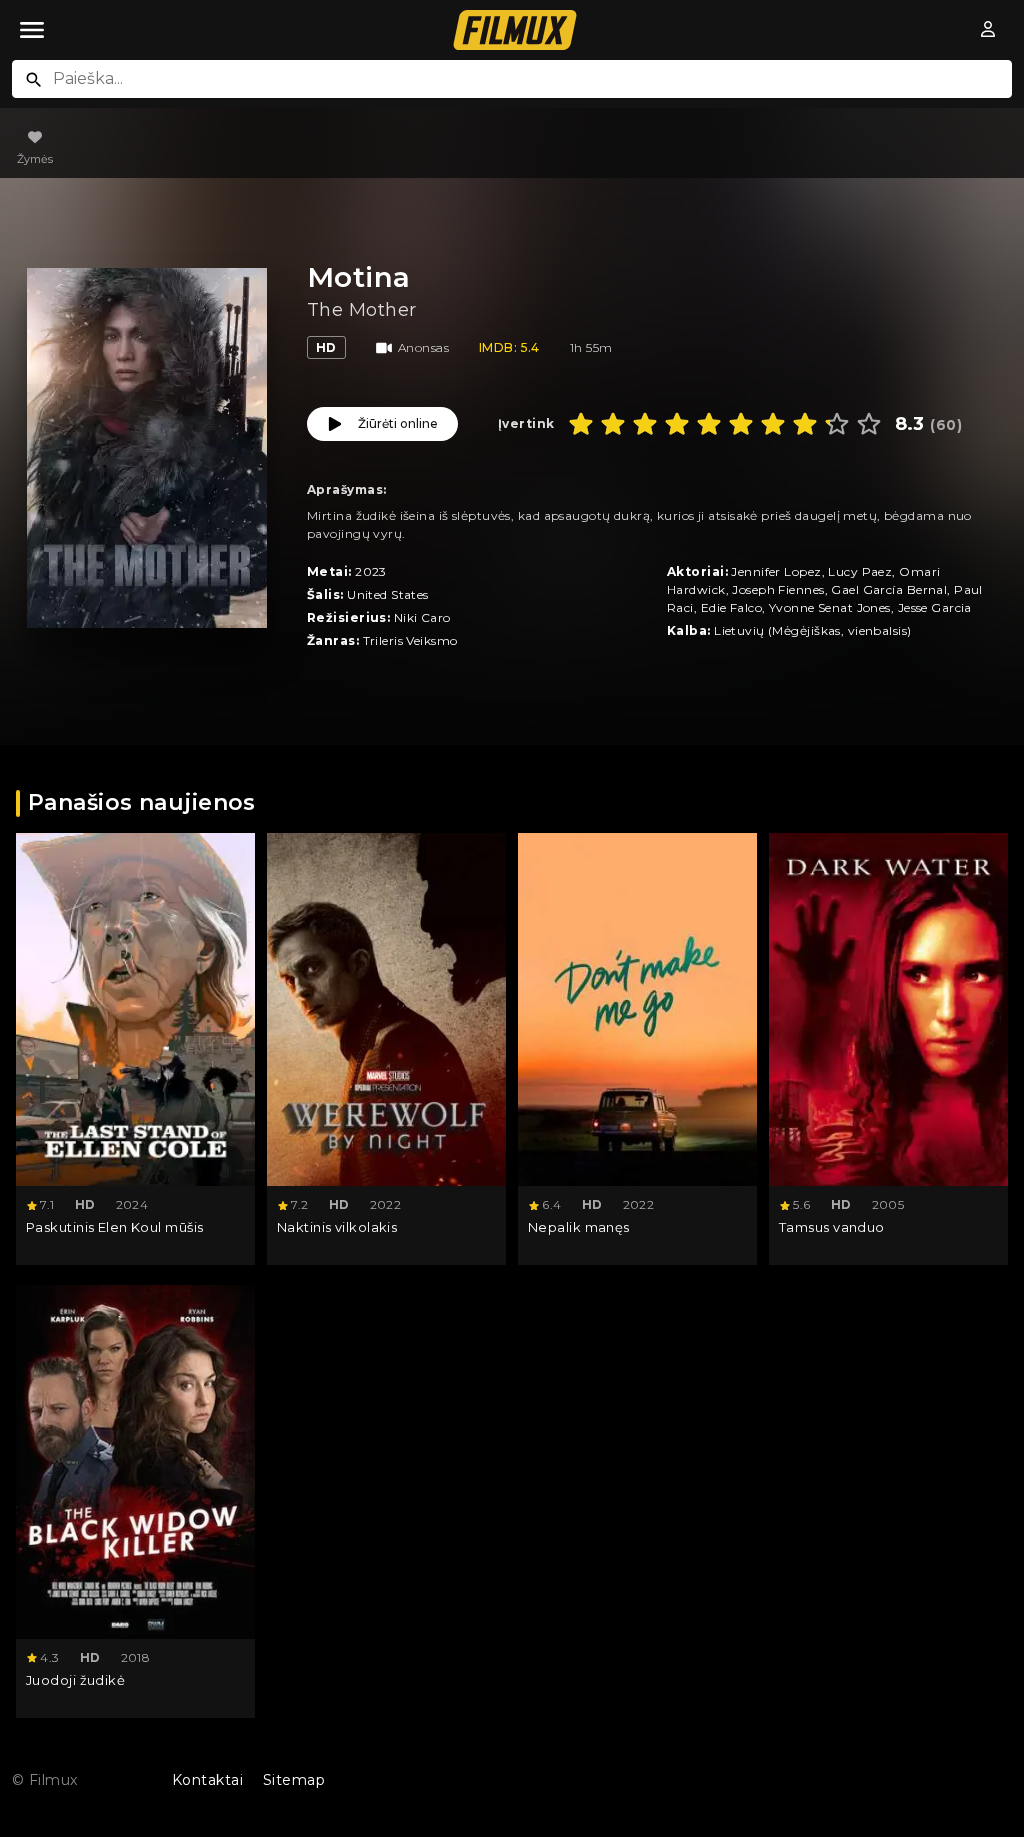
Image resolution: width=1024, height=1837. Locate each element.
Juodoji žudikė (75, 1680)
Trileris (383, 640)
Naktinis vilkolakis (337, 1227)
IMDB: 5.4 (509, 347)
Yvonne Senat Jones (830, 607)
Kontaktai (207, 1780)
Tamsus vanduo (832, 1227)
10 (869, 424)
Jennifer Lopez (776, 571)
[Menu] (32, 30)
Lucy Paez (860, 571)
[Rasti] (34, 80)
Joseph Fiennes (778, 589)
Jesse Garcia (935, 607)
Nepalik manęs (579, 1227)
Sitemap (294, 1780)
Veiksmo (431, 640)
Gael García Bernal (889, 589)
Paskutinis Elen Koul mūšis (114, 1227)
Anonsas (423, 347)
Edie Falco (731, 607)
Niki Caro (422, 617)
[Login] (989, 30)
